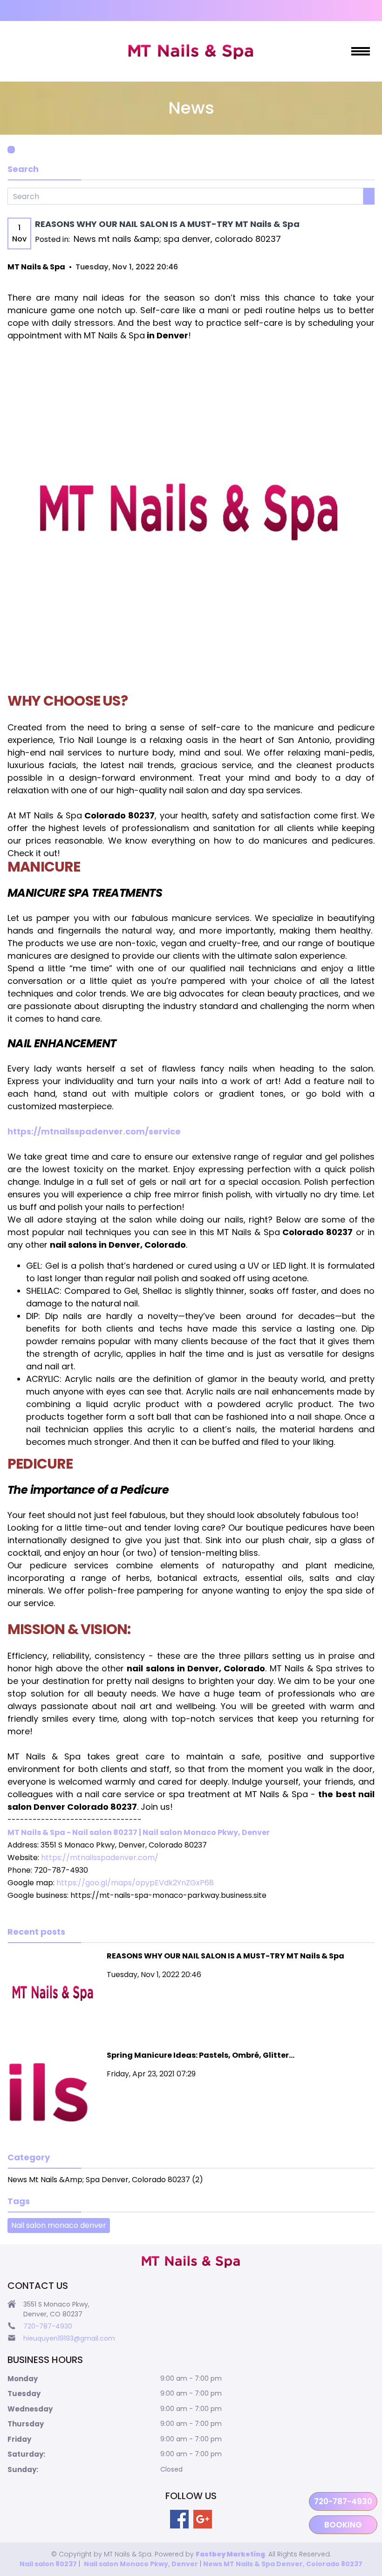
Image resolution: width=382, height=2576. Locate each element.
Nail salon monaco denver (59, 2225)
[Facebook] (179, 2519)
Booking (343, 2525)
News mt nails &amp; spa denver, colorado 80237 (177, 239)
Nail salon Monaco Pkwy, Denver (141, 2564)
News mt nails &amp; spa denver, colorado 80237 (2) (105, 2180)
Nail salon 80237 (48, 2564)
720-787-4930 (343, 2501)
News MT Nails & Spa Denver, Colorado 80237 (283, 2564)
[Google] (203, 2519)
